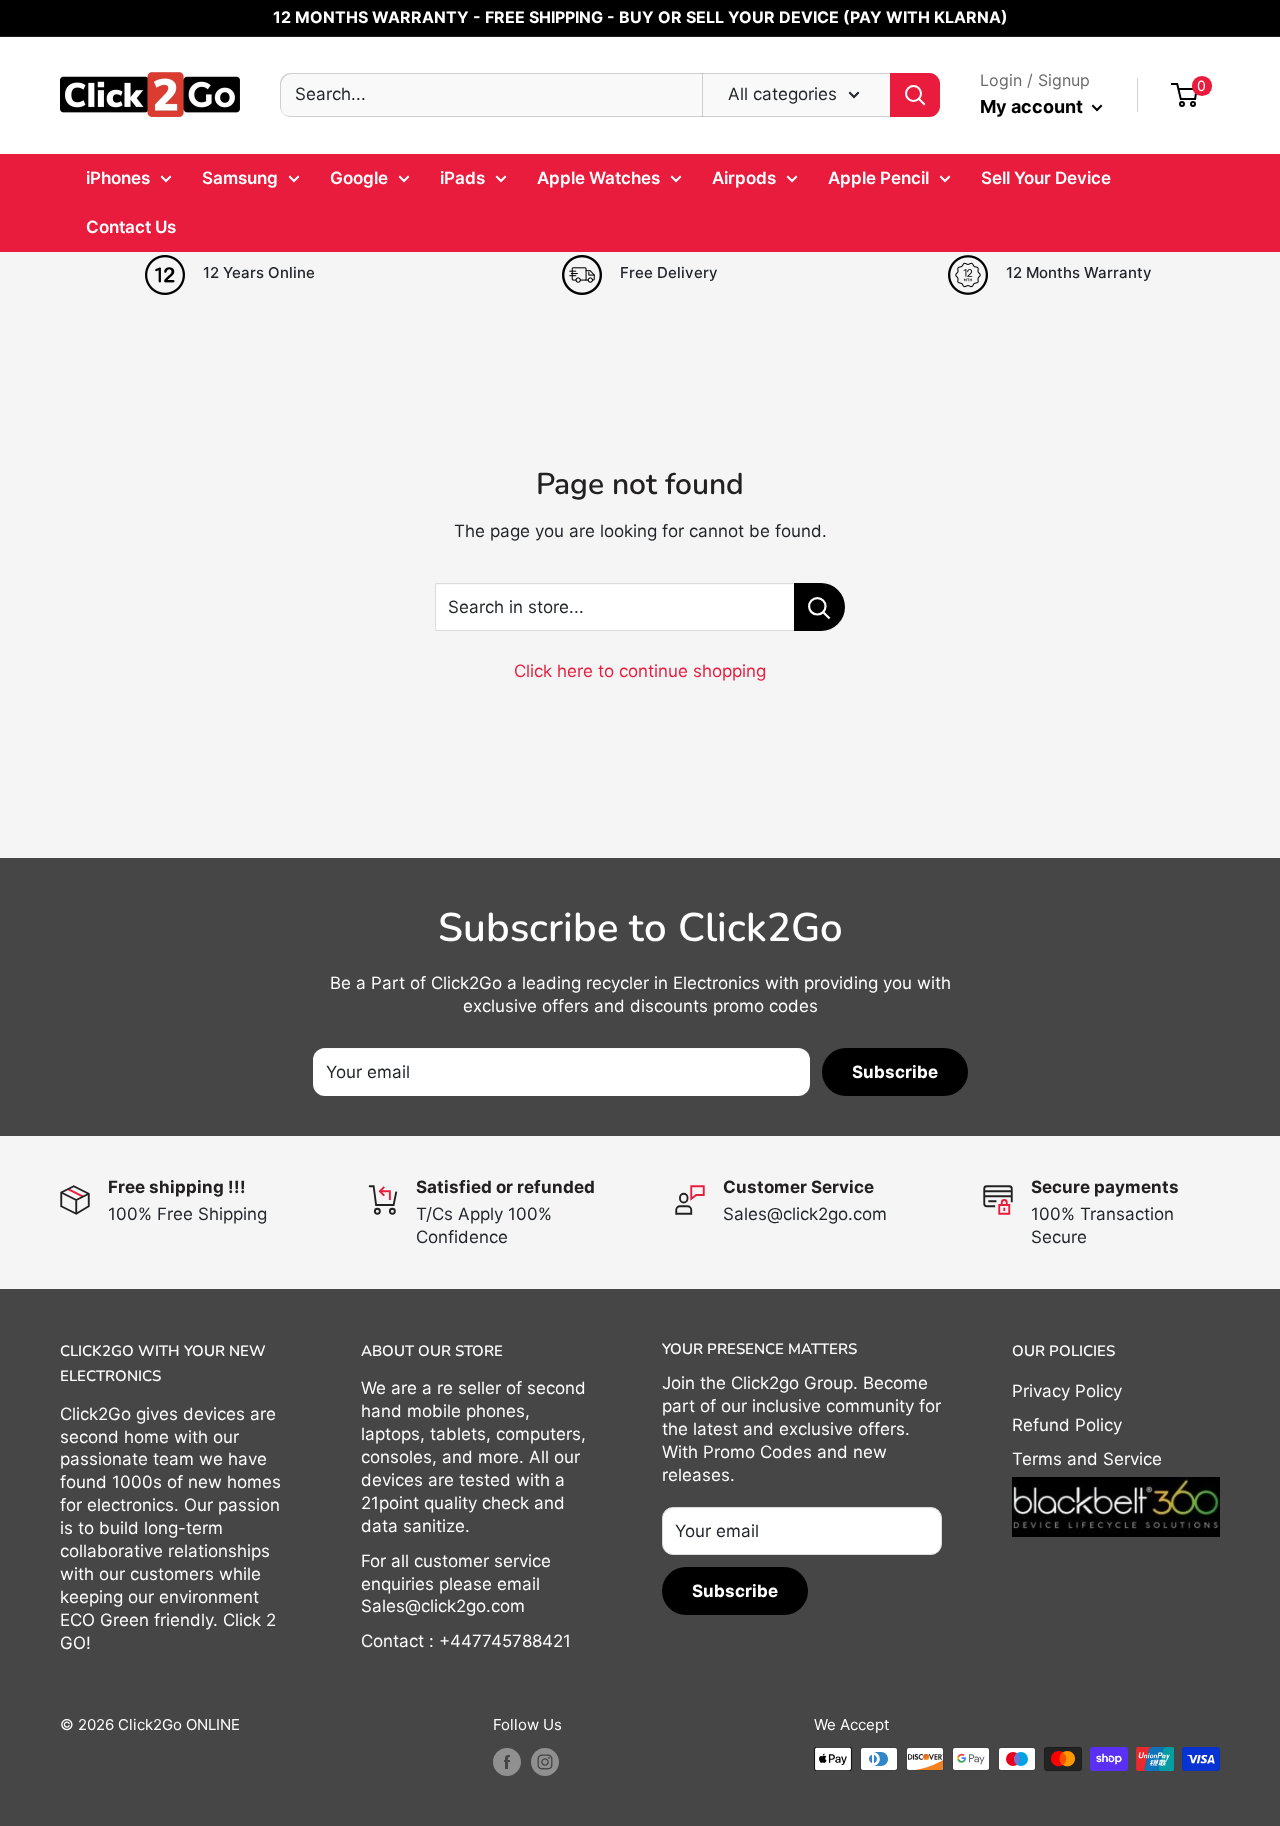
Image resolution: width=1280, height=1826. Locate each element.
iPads (462, 178)
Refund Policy (1067, 1425)
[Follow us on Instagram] (545, 1761)
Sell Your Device (1046, 178)
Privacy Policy (1067, 1391)
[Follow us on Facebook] (507, 1761)
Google (359, 178)
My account (1033, 106)
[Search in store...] (819, 607)
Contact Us (131, 227)
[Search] (915, 95)
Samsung (240, 178)
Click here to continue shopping (640, 671)
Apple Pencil (878, 178)
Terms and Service (1087, 1459)
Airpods (744, 178)
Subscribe (895, 1072)
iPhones (118, 178)
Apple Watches (598, 178)
